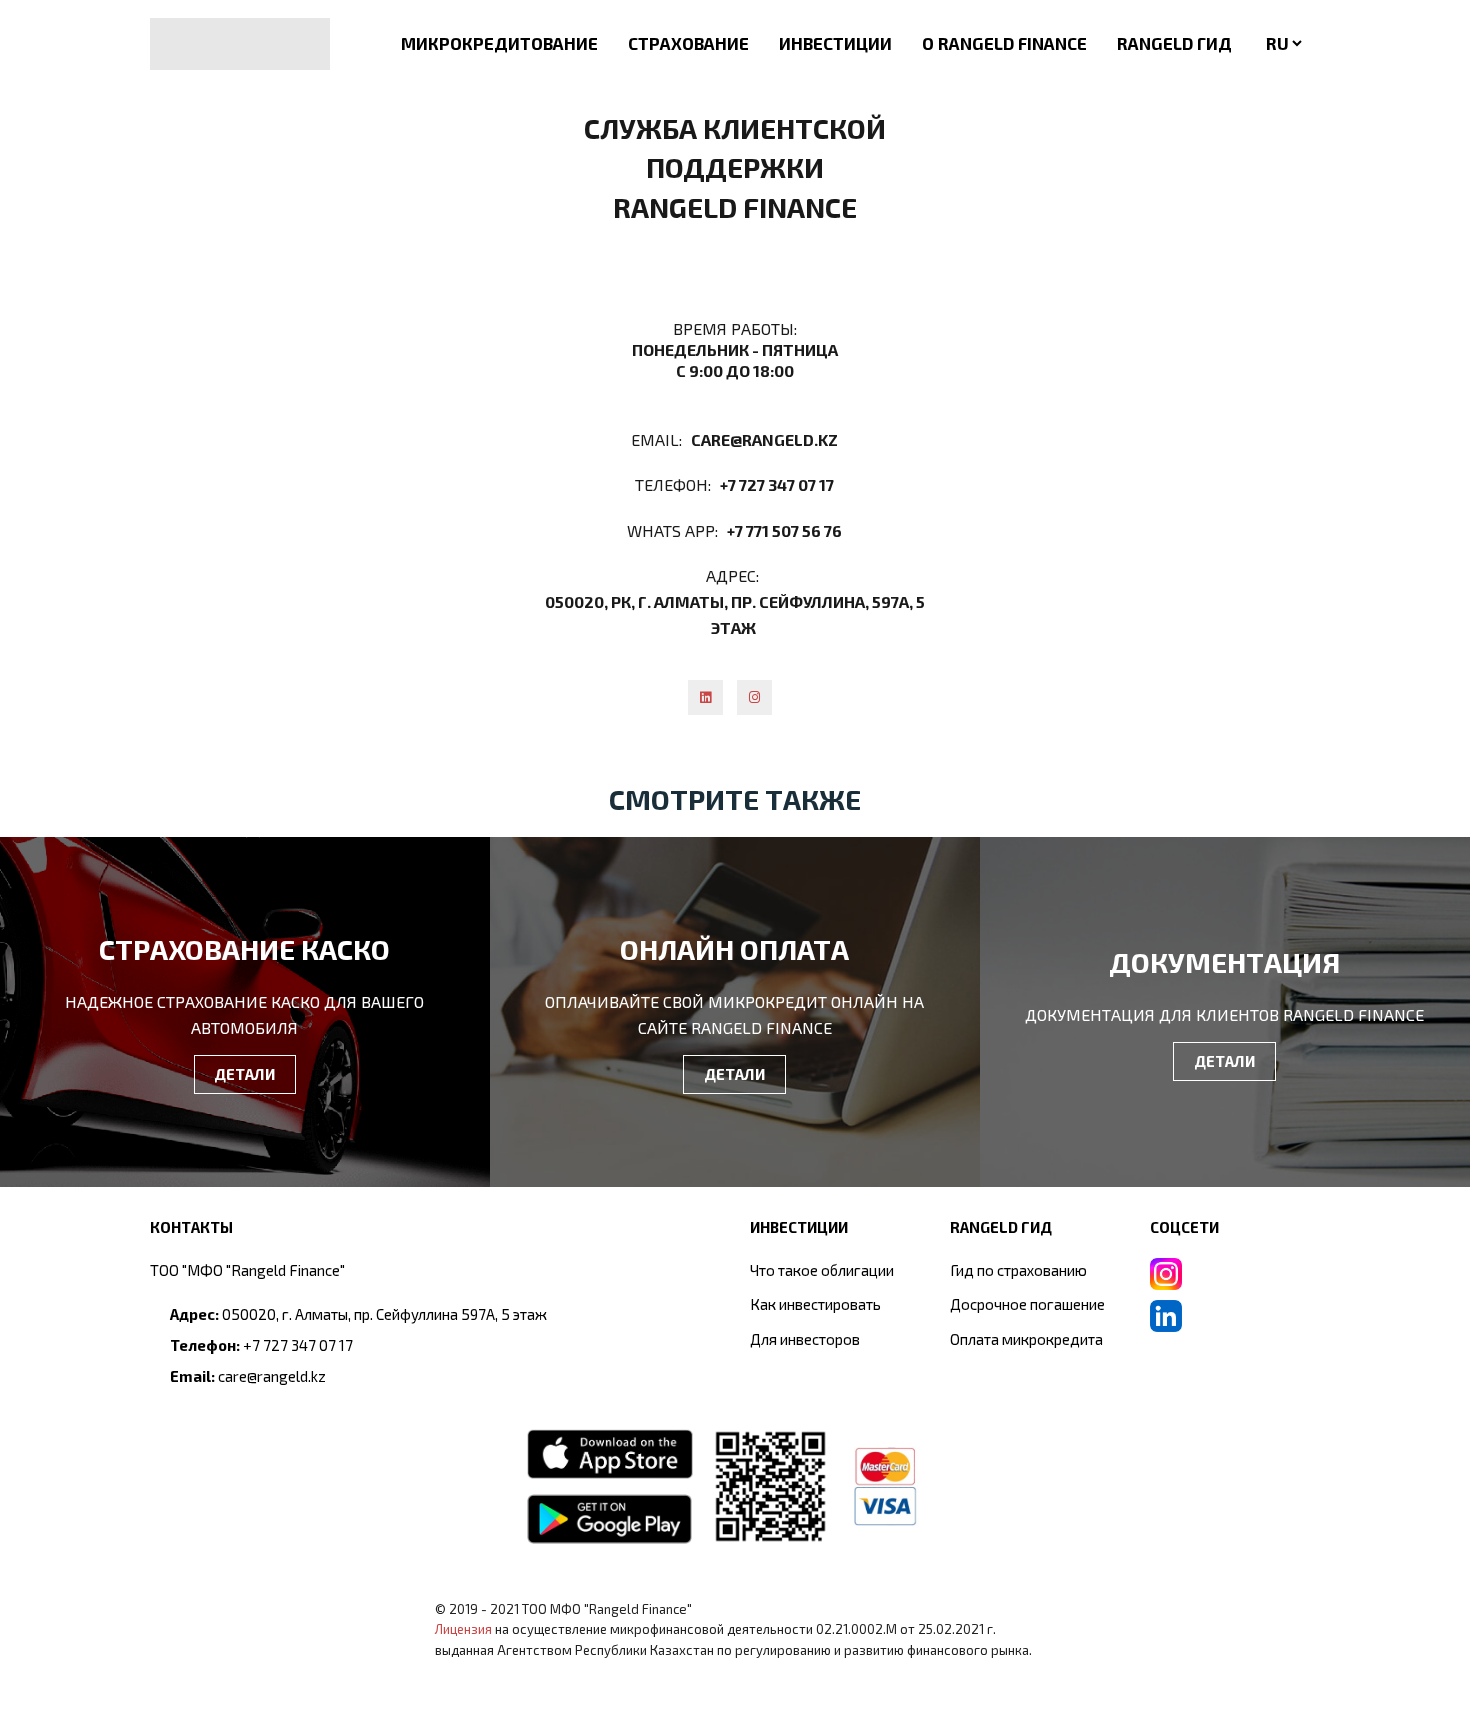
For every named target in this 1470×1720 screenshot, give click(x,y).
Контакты (191, 1227)
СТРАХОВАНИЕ (688, 43)
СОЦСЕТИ (1184, 1227)
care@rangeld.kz (764, 439)
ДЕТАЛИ (244, 1074)
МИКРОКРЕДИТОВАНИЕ (499, 43)
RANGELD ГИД (1174, 43)
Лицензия (463, 1629)
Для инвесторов (805, 1339)
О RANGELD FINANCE (1004, 43)
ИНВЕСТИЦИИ (835, 43)
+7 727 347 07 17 (777, 484)
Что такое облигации (822, 1270)
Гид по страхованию (1018, 1270)
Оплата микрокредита (1026, 1339)
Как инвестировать (815, 1304)
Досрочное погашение (1027, 1304)
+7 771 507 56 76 (784, 530)
